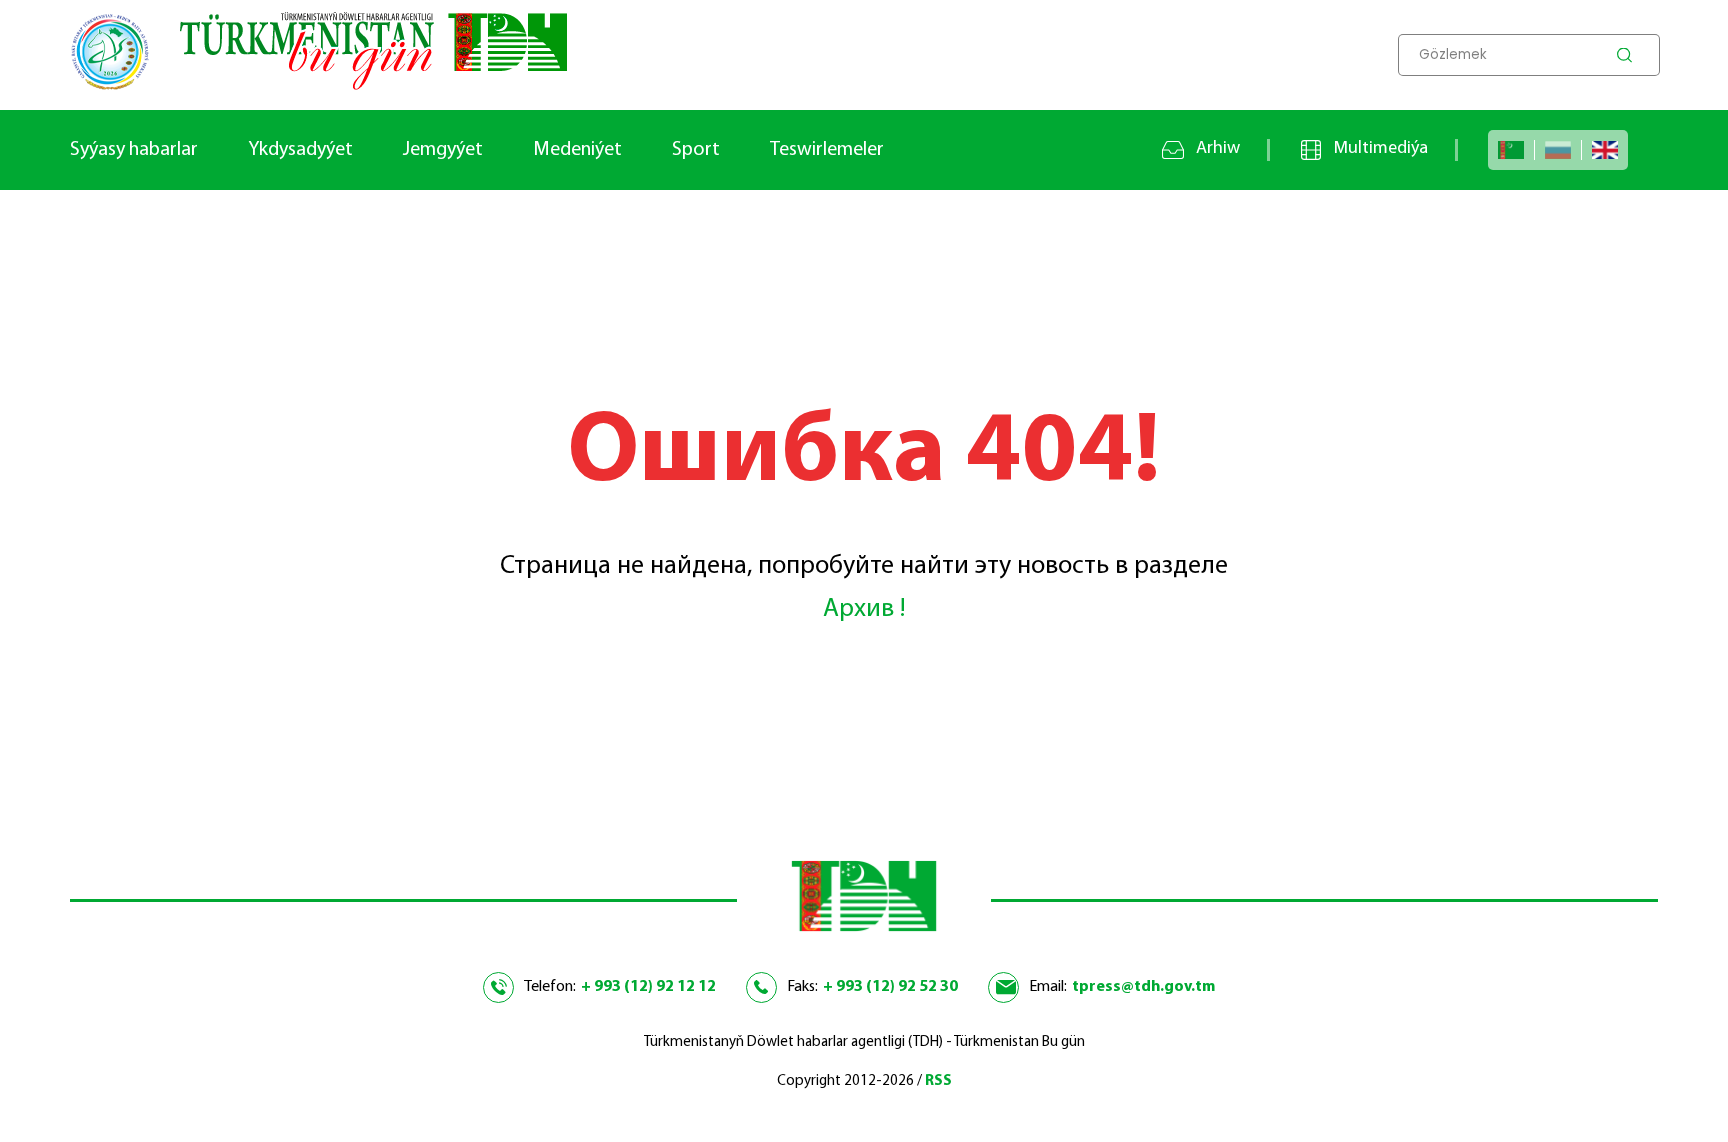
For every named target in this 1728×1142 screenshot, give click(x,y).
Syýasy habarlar (134, 150)
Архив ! (864, 609)
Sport (696, 150)
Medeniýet (577, 150)
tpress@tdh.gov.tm (1143, 987)
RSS (938, 1081)
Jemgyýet (443, 150)
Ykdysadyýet (300, 150)
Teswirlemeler (827, 150)
